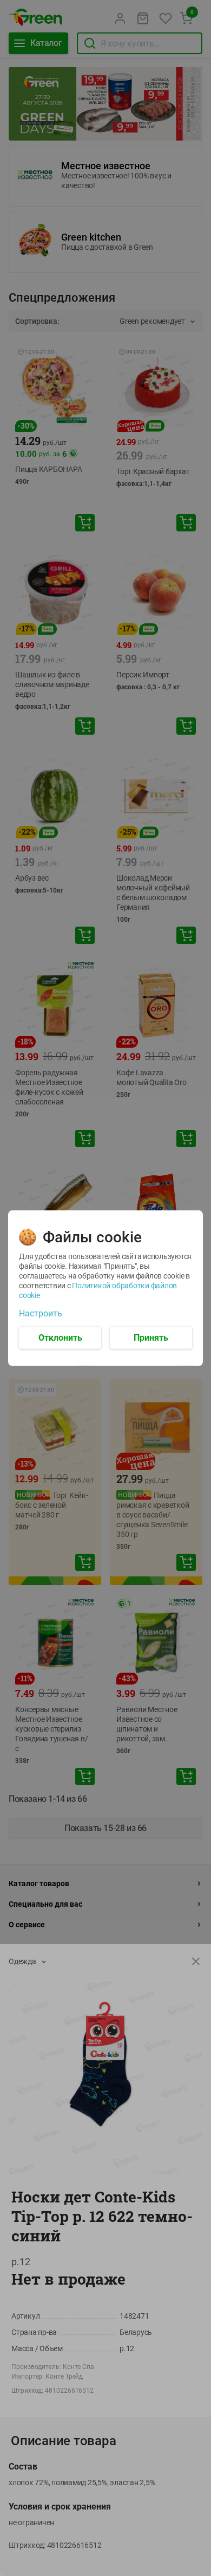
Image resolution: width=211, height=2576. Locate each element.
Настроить (41, 1313)
